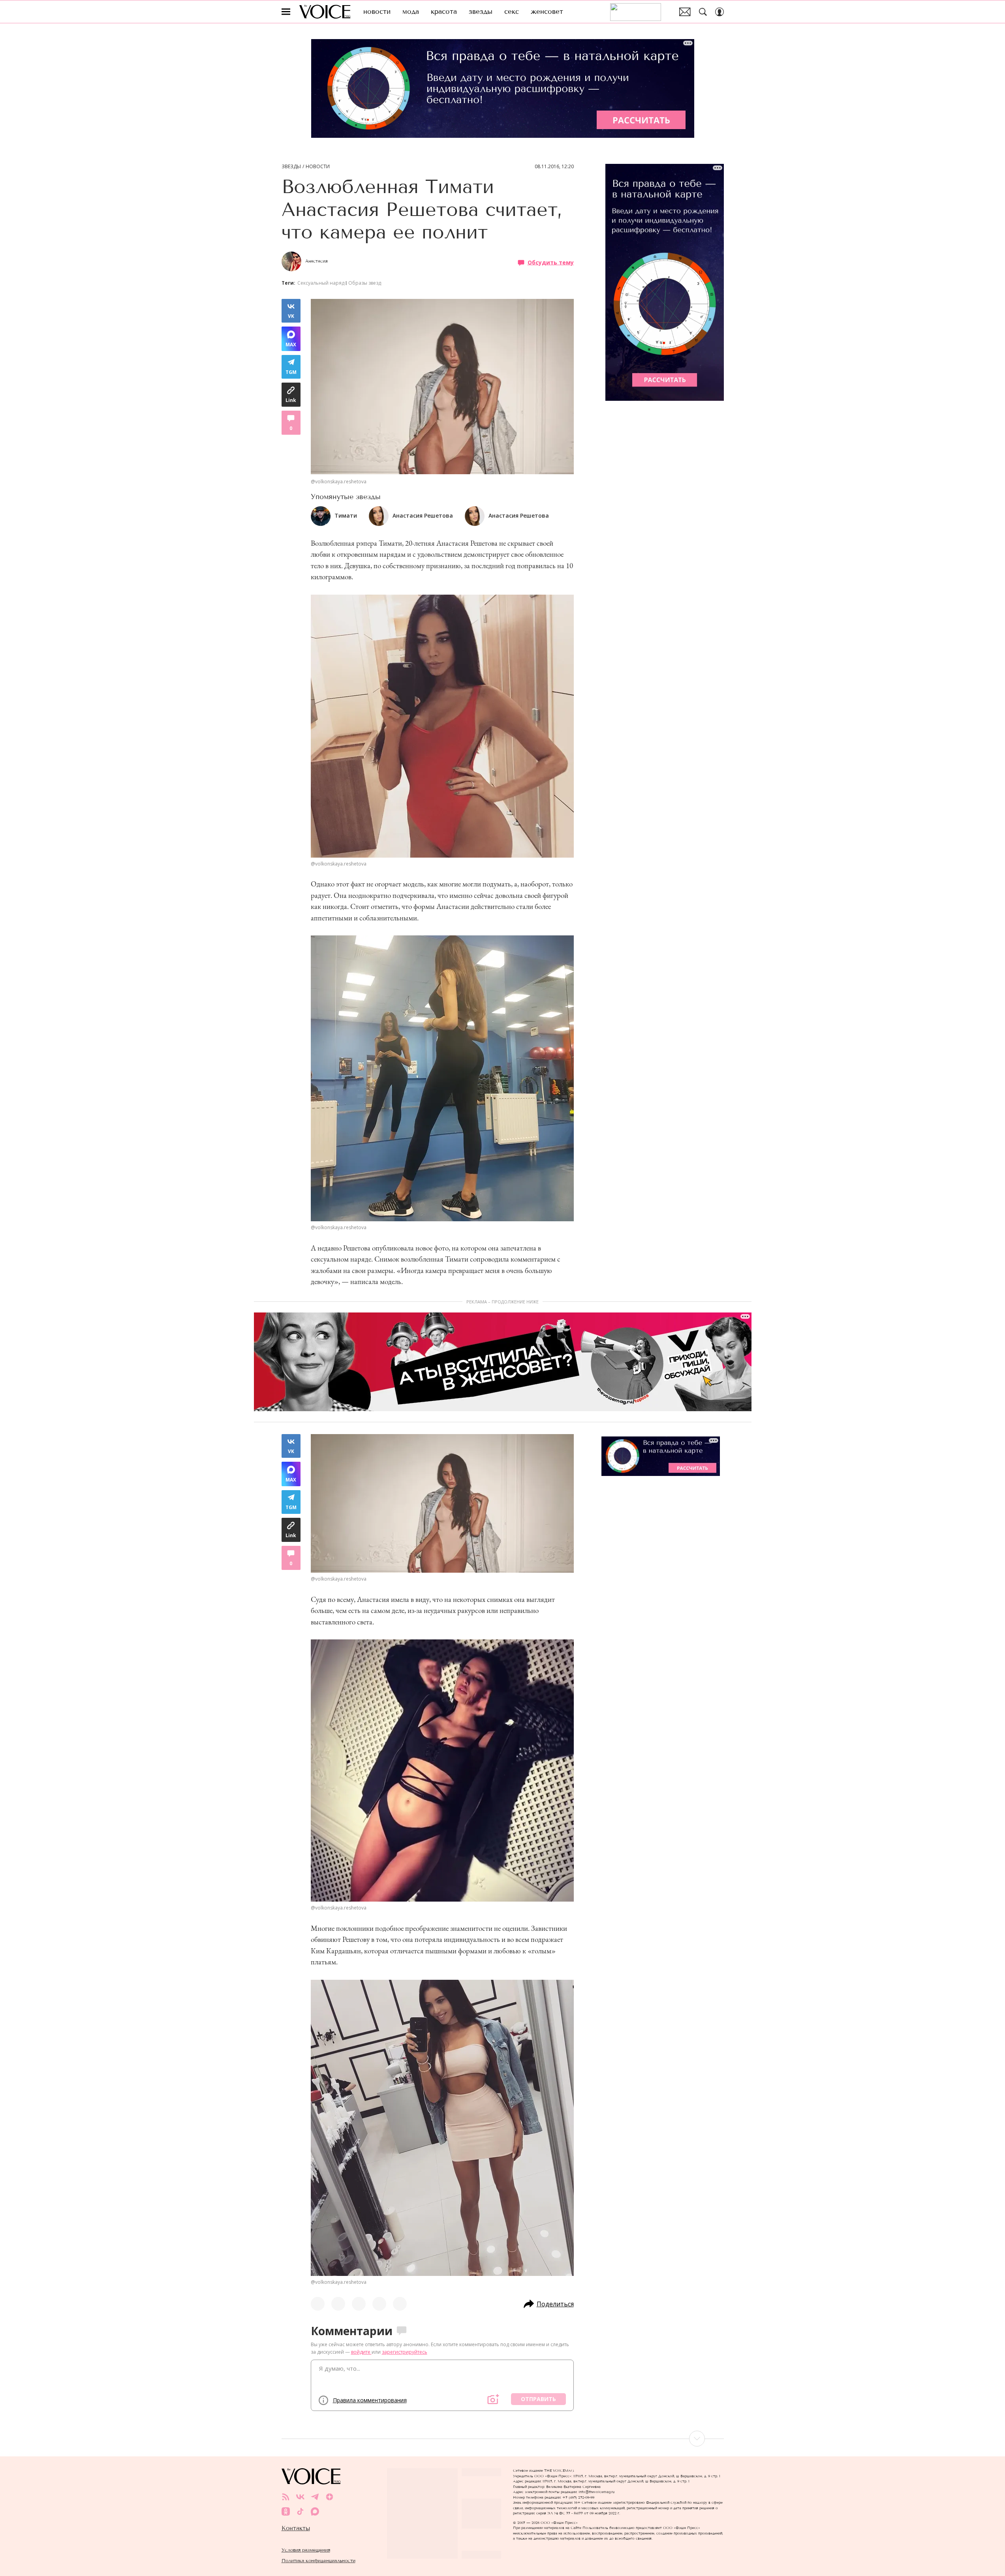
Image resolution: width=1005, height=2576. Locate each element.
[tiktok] (300, 2511)
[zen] (330, 2497)
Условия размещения (306, 2550)
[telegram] (315, 2497)
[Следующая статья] (503, 2439)
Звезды (291, 167)
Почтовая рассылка (685, 12)
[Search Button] (703, 12)
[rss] (286, 2497)
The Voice (325, 12)
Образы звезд (365, 283)
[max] (315, 2511)
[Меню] (286, 12)
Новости (318, 167)
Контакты (296, 2528)
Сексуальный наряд (321, 283)
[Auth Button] (719, 12)
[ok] (286, 2511)
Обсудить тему (551, 262)
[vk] (300, 2497)
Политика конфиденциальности (318, 2560)
